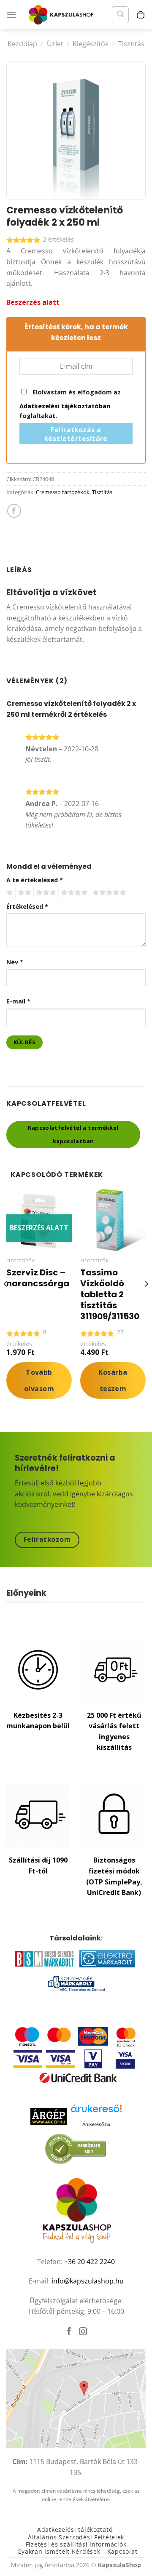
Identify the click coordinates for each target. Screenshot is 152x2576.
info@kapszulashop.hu (88, 2281)
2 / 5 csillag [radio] (23, 893)
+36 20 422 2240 (90, 2262)
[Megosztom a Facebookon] (14, 511)
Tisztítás (131, 44)
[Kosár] (141, 15)
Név (15, 962)
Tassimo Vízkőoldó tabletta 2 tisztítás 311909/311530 (110, 1294)
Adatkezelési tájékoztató (75, 2529)
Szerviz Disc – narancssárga (38, 1278)
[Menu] (11, 15)
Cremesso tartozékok (63, 492)
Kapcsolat (122, 2551)
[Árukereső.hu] (96, 2112)
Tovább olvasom (39, 1380)
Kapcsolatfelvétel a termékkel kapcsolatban (73, 1134)
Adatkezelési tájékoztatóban (65, 406)
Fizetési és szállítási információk (76, 2544)
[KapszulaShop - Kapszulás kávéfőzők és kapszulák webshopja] (64, 15)
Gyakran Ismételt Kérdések (59, 2551)
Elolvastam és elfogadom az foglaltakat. (70, 404)
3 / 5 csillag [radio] (45, 893)
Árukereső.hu (96, 2124)
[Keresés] (120, 15)
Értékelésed (27, 906)
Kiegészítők (91, 44)
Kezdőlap (22, 44)
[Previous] (6, 1301)
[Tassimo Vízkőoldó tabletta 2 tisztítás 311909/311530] (113, 1221)
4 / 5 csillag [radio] (73, 893)
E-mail (18, 1001)
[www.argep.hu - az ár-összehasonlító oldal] (49, 2116)
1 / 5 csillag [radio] (9, 893)
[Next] (146, 1301)
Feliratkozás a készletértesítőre (76, 434)
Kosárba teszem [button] (113, 1380)
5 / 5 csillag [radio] (108, 893)
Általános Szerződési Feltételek (76, 2537)
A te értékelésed (35, 880)
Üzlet (55, 44)
